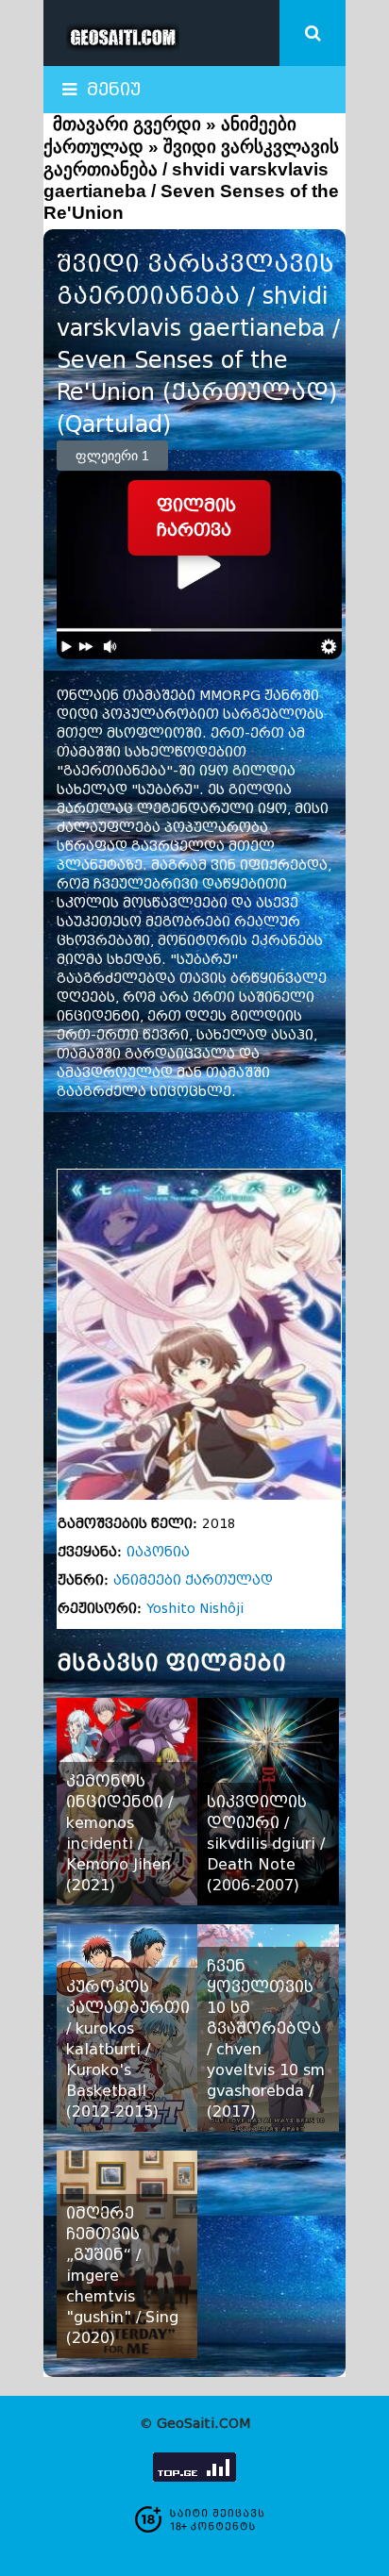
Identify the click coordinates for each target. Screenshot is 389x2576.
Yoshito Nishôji (195, 1609)
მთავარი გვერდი (127, 124)
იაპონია (158, 1552)
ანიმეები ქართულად (193, 1580)
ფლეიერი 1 (112, 456)
